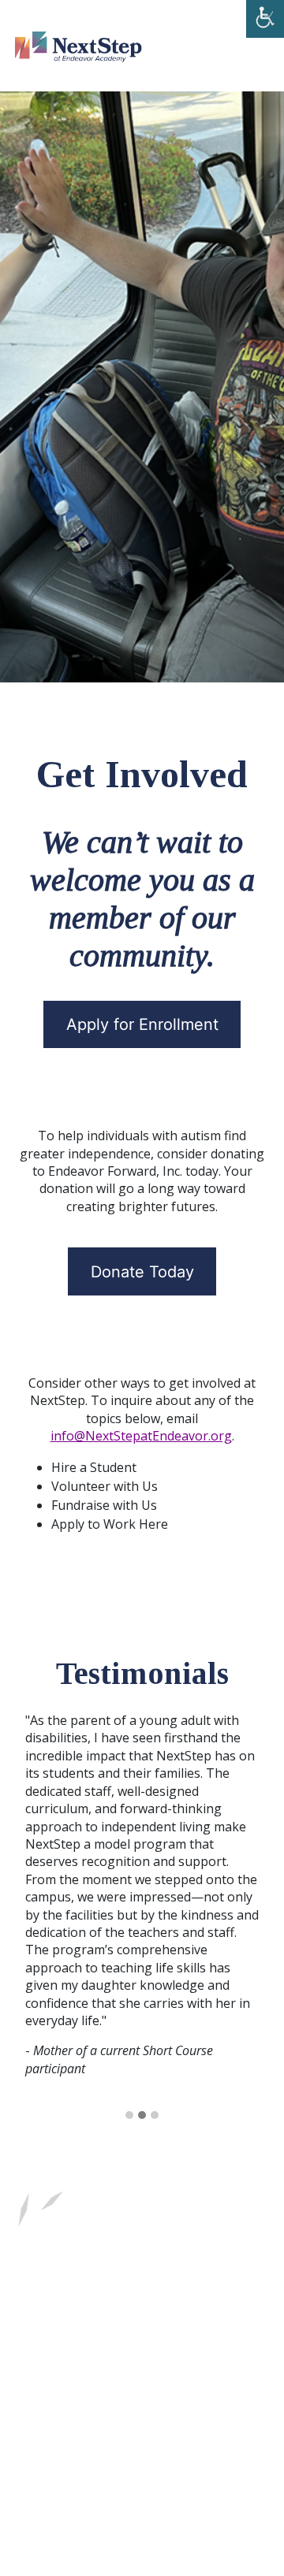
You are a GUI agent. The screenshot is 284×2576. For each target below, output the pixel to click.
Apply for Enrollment (142, 1024)
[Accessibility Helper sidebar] (265, 19)
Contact (77, 2319)
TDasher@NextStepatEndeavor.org (117, 2409)
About (146, 2284)
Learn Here (163, 2250)
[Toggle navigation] (237, 46)
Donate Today (142, 1272)
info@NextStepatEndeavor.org (141, 1436)
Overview (82, 2250)
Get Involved (222, 2284)
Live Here (81, 2284)
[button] (129, 2116)
